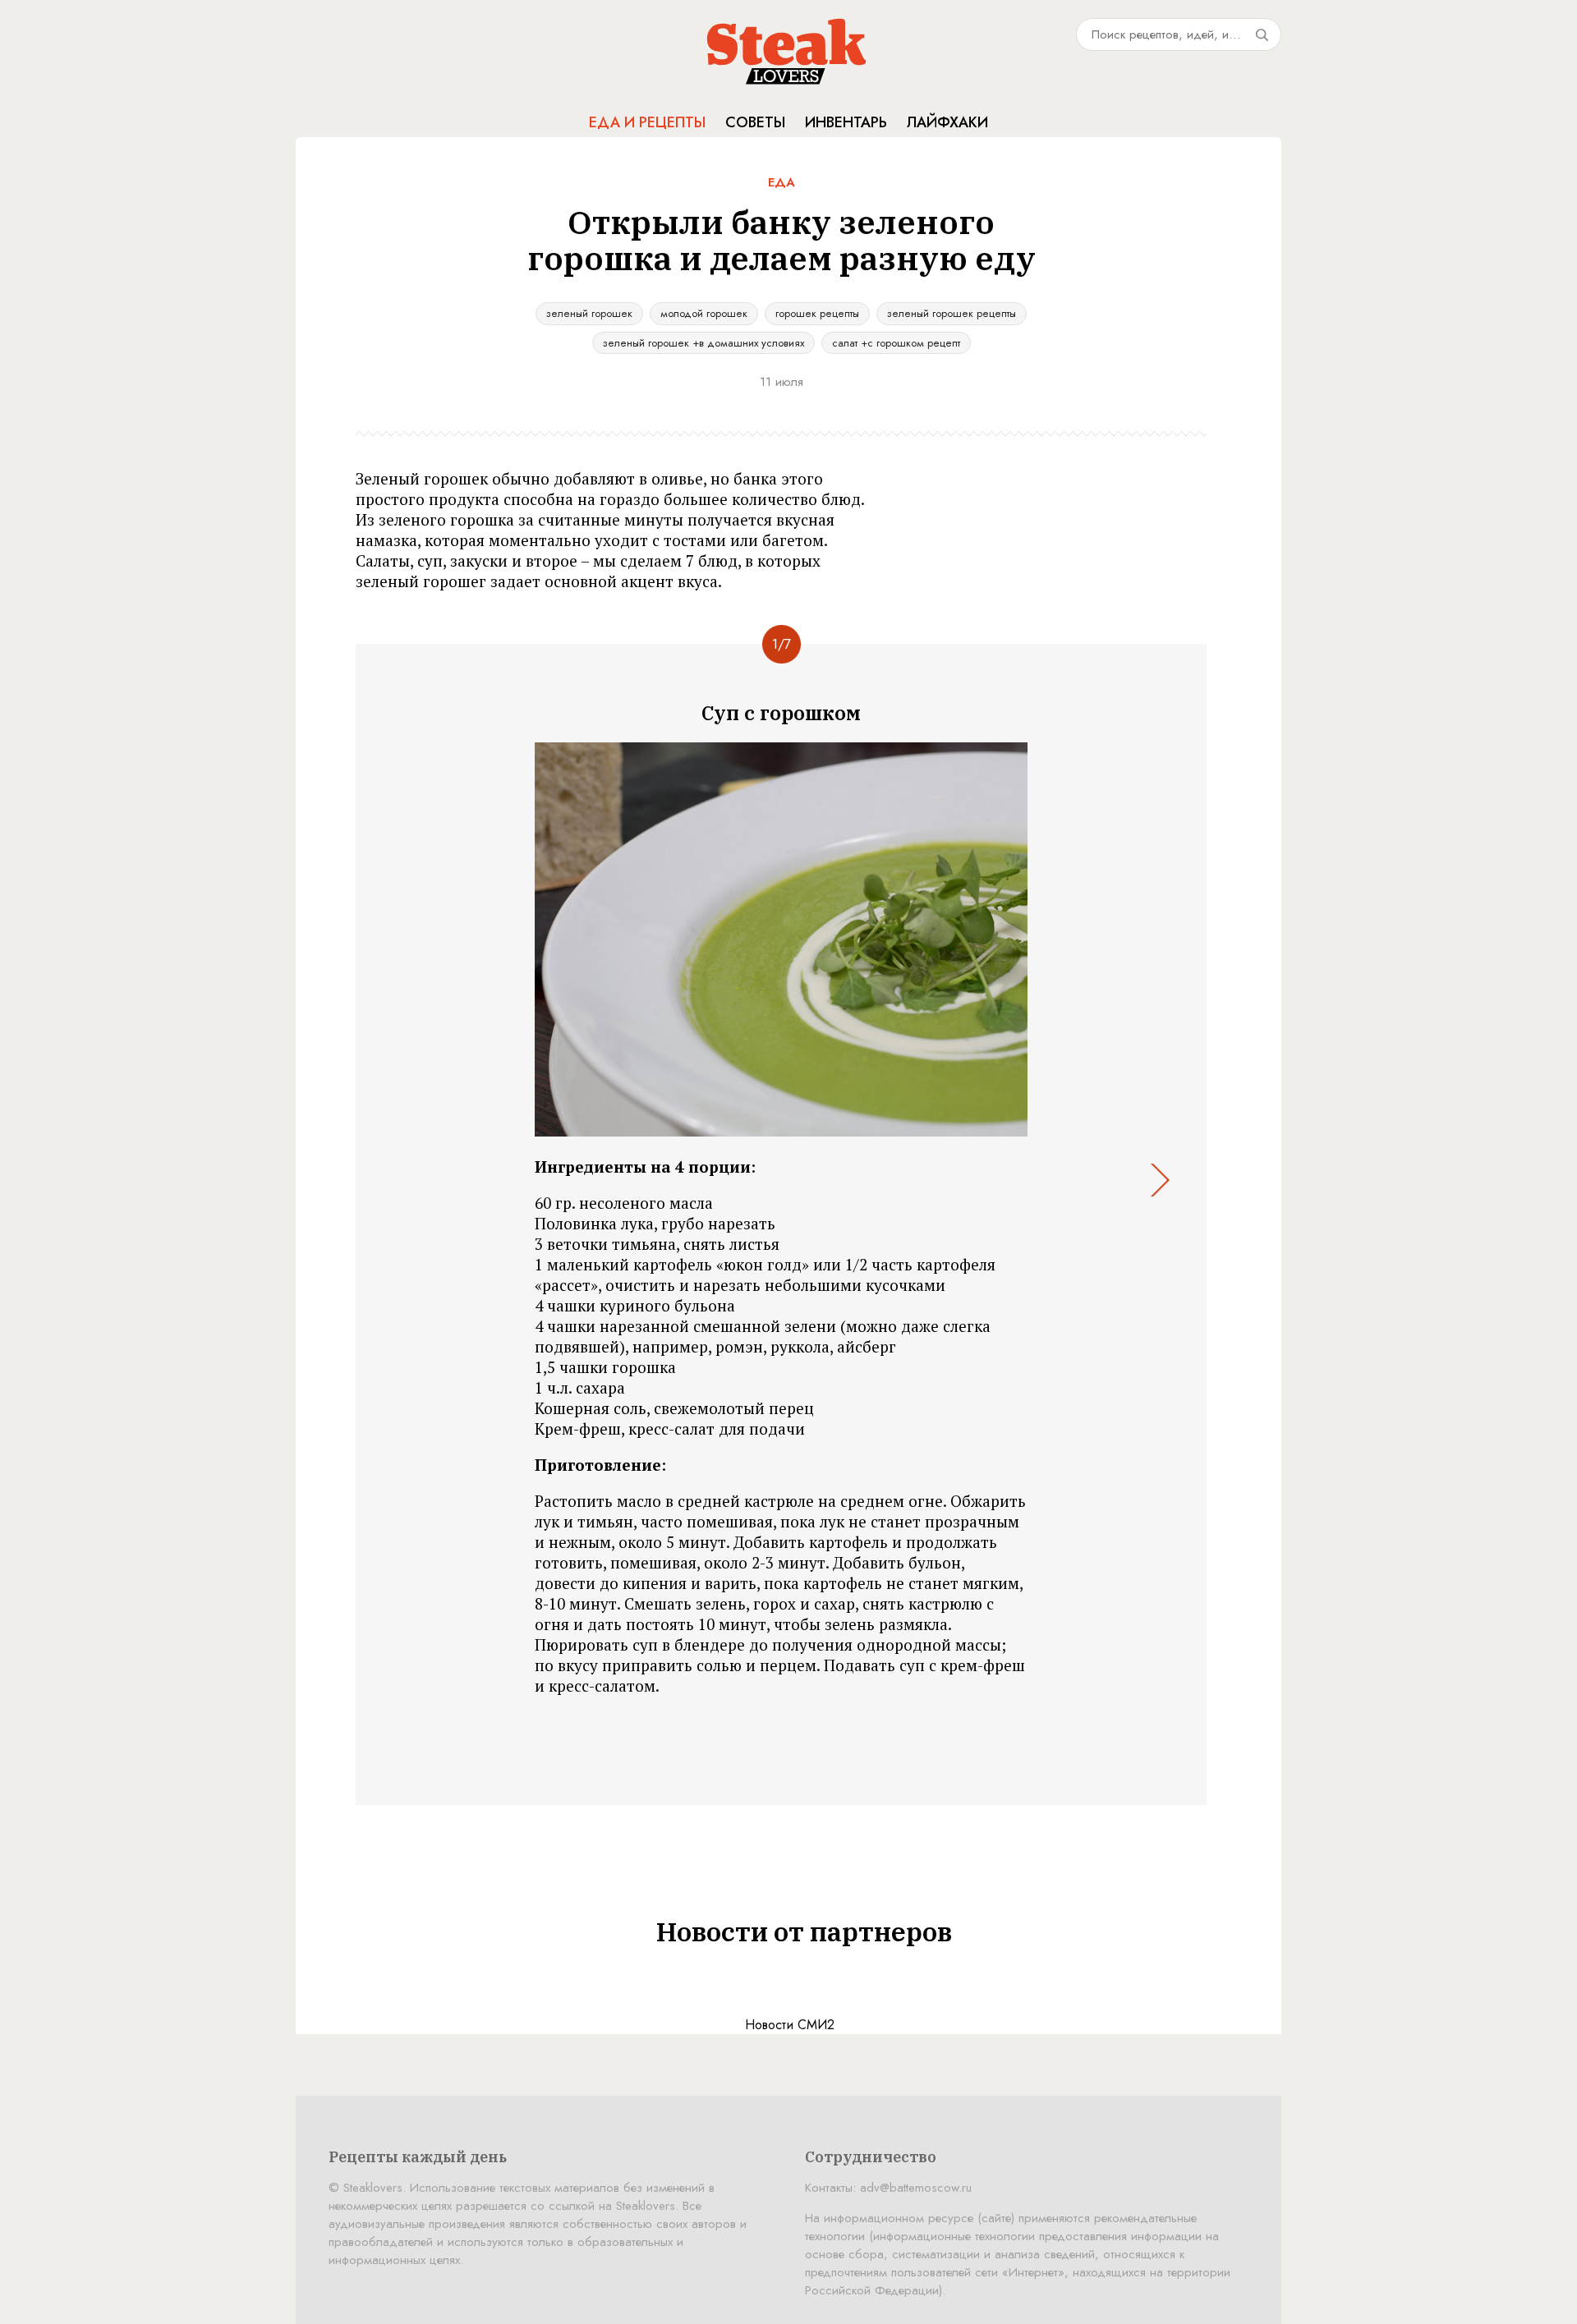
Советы (755, 122)
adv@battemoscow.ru (916, 2188)
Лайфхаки (947, 122)
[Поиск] (1262, 34)
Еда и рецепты (647, 122)
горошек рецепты (817, 313)
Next (1159, 1180)
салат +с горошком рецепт (896, 343)
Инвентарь (846, 122)
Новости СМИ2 (790, 2025)
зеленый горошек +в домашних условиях (703, 343)
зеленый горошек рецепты (952, 313)
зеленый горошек (589, 313)
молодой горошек (704, 313)
